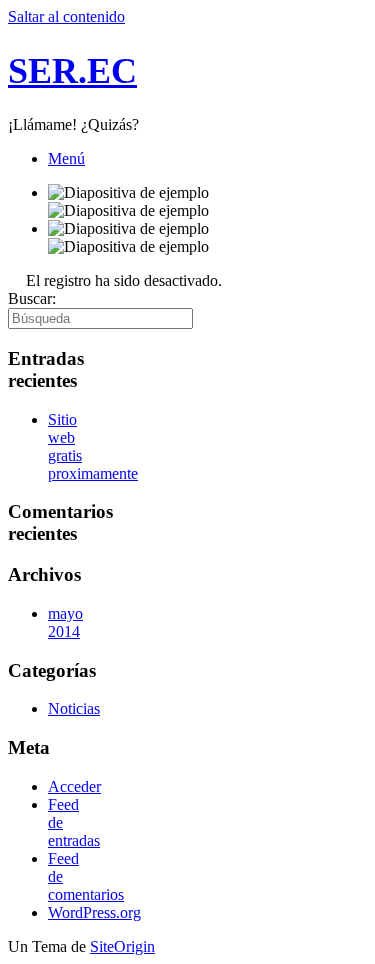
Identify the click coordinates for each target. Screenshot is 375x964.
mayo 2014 (65, 622)
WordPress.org (94, 912)
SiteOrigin (122, 946)
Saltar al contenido (66, 16)
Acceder (74, 786)
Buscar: (32, 298)
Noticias (74, 708)
